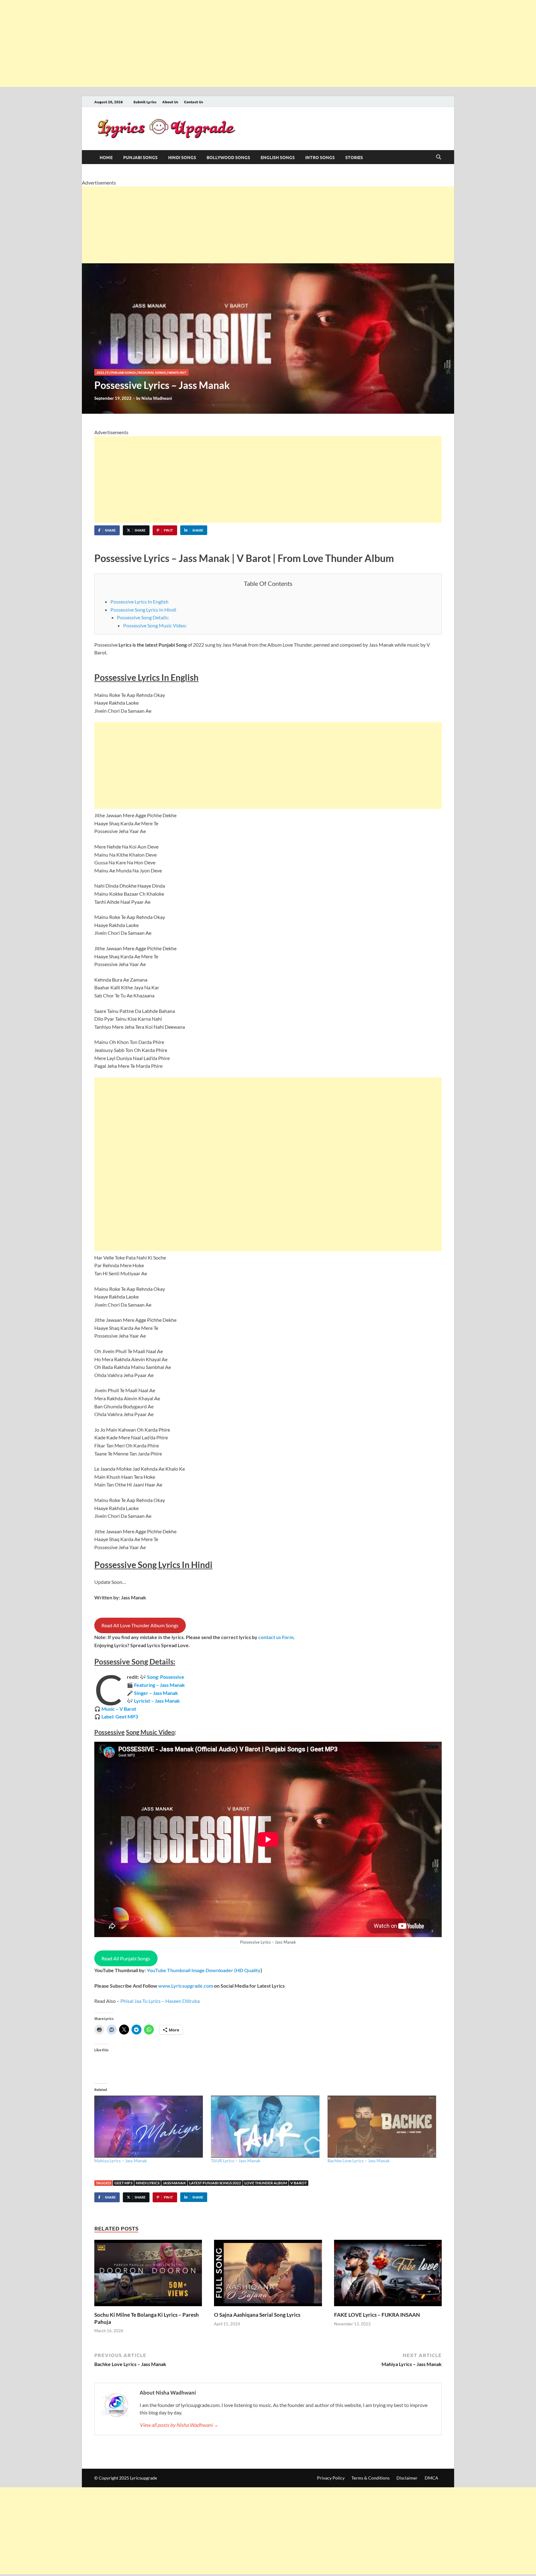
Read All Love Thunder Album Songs (140, 1625)
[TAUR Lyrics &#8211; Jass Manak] (266, 2127)
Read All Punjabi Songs (126, 1958)
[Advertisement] (186, 43)
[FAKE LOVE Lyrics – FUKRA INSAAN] (388, 2275)
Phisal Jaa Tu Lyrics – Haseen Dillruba (160, 2001)
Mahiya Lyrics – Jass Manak (121, 2161)
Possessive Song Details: (143, 617)
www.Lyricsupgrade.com (186, 1986)
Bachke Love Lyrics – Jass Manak (359, 2161)
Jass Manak (174, 2183)
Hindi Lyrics (148, 2183)
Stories (354, 157)
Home (106, 157)
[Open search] (439, 157)
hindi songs (182, 157)
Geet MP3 (123, 2183)
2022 (100, 372)
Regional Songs (152, 372)
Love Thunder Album (266, 2183)
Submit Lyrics (145, 102)
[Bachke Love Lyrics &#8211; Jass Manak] (383, 2127)
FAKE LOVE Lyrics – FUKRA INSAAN (377, 2315)
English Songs (278, 157)
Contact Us (194, 102)
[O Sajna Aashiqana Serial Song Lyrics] (268, 2275)
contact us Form (276, 1637)
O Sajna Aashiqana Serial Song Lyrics (257, 2315)
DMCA (431, 2478)
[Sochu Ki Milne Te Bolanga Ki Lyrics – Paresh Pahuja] (148, 2275)
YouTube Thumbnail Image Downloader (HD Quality (204, 1970)
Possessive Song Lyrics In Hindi (143, 610)
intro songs (320, 157)
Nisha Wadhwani (157, 398)
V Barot (299, 2183)
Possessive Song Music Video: (155, 625)
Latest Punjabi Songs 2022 (215, 2183)
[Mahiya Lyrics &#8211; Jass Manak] (150, 2127)
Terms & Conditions (371, 2478)
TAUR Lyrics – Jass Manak (236, 2161)
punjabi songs (140, 157)
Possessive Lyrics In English (139, 602)
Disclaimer (407, 2478)
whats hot (177, 372)
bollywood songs (228, 157)
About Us (170, 102)
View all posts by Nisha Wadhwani (179, 2425)
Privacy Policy (331, 2478)
